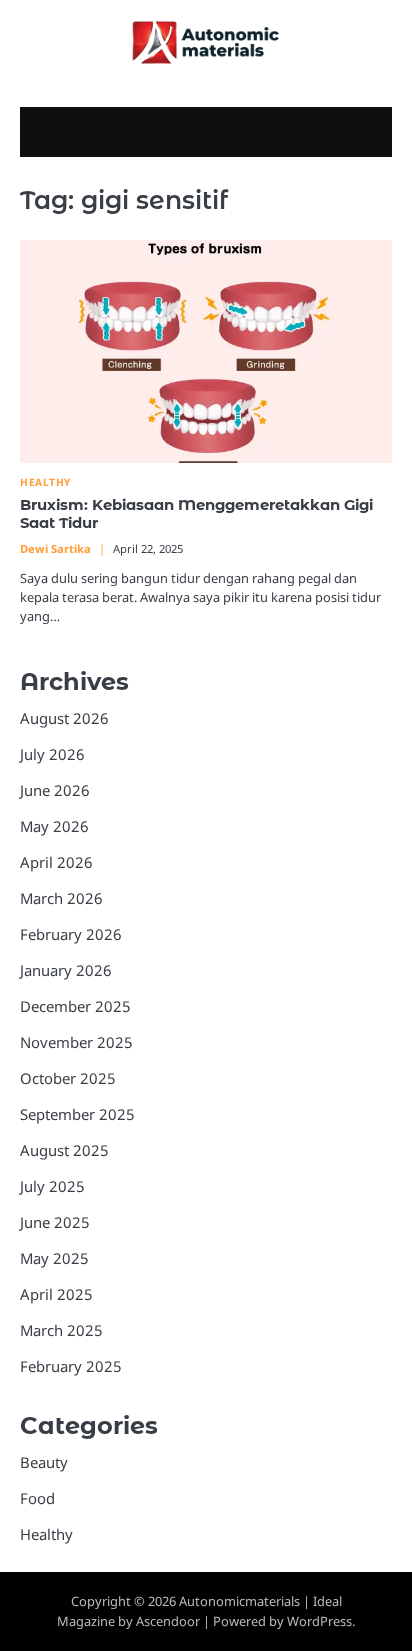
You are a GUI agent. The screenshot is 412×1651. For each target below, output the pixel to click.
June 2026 (55, 790)
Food (37, 1498)
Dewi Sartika (55, 548)
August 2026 (64, 718)
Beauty (44, 1462)
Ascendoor (168, 1621)
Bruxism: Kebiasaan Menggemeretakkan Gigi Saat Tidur (196, 514)
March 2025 (61, 1330)
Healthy (45, 482)
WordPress (319, 1621)
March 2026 (61, 898)
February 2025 (71, 1366)
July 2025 (52, 1186)
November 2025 (76, 1042)
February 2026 (71, 934)
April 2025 (56, 1294)
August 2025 (64, 1150)
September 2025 (77, 1114)
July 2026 (52, 754)
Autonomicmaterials (239, 1601)
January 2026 (66, 970)
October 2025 (68, 1078)
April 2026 (56, 862)
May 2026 (54, 826)
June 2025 (55, 1222)
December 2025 (75, 1006)
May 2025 (54, 1258)
